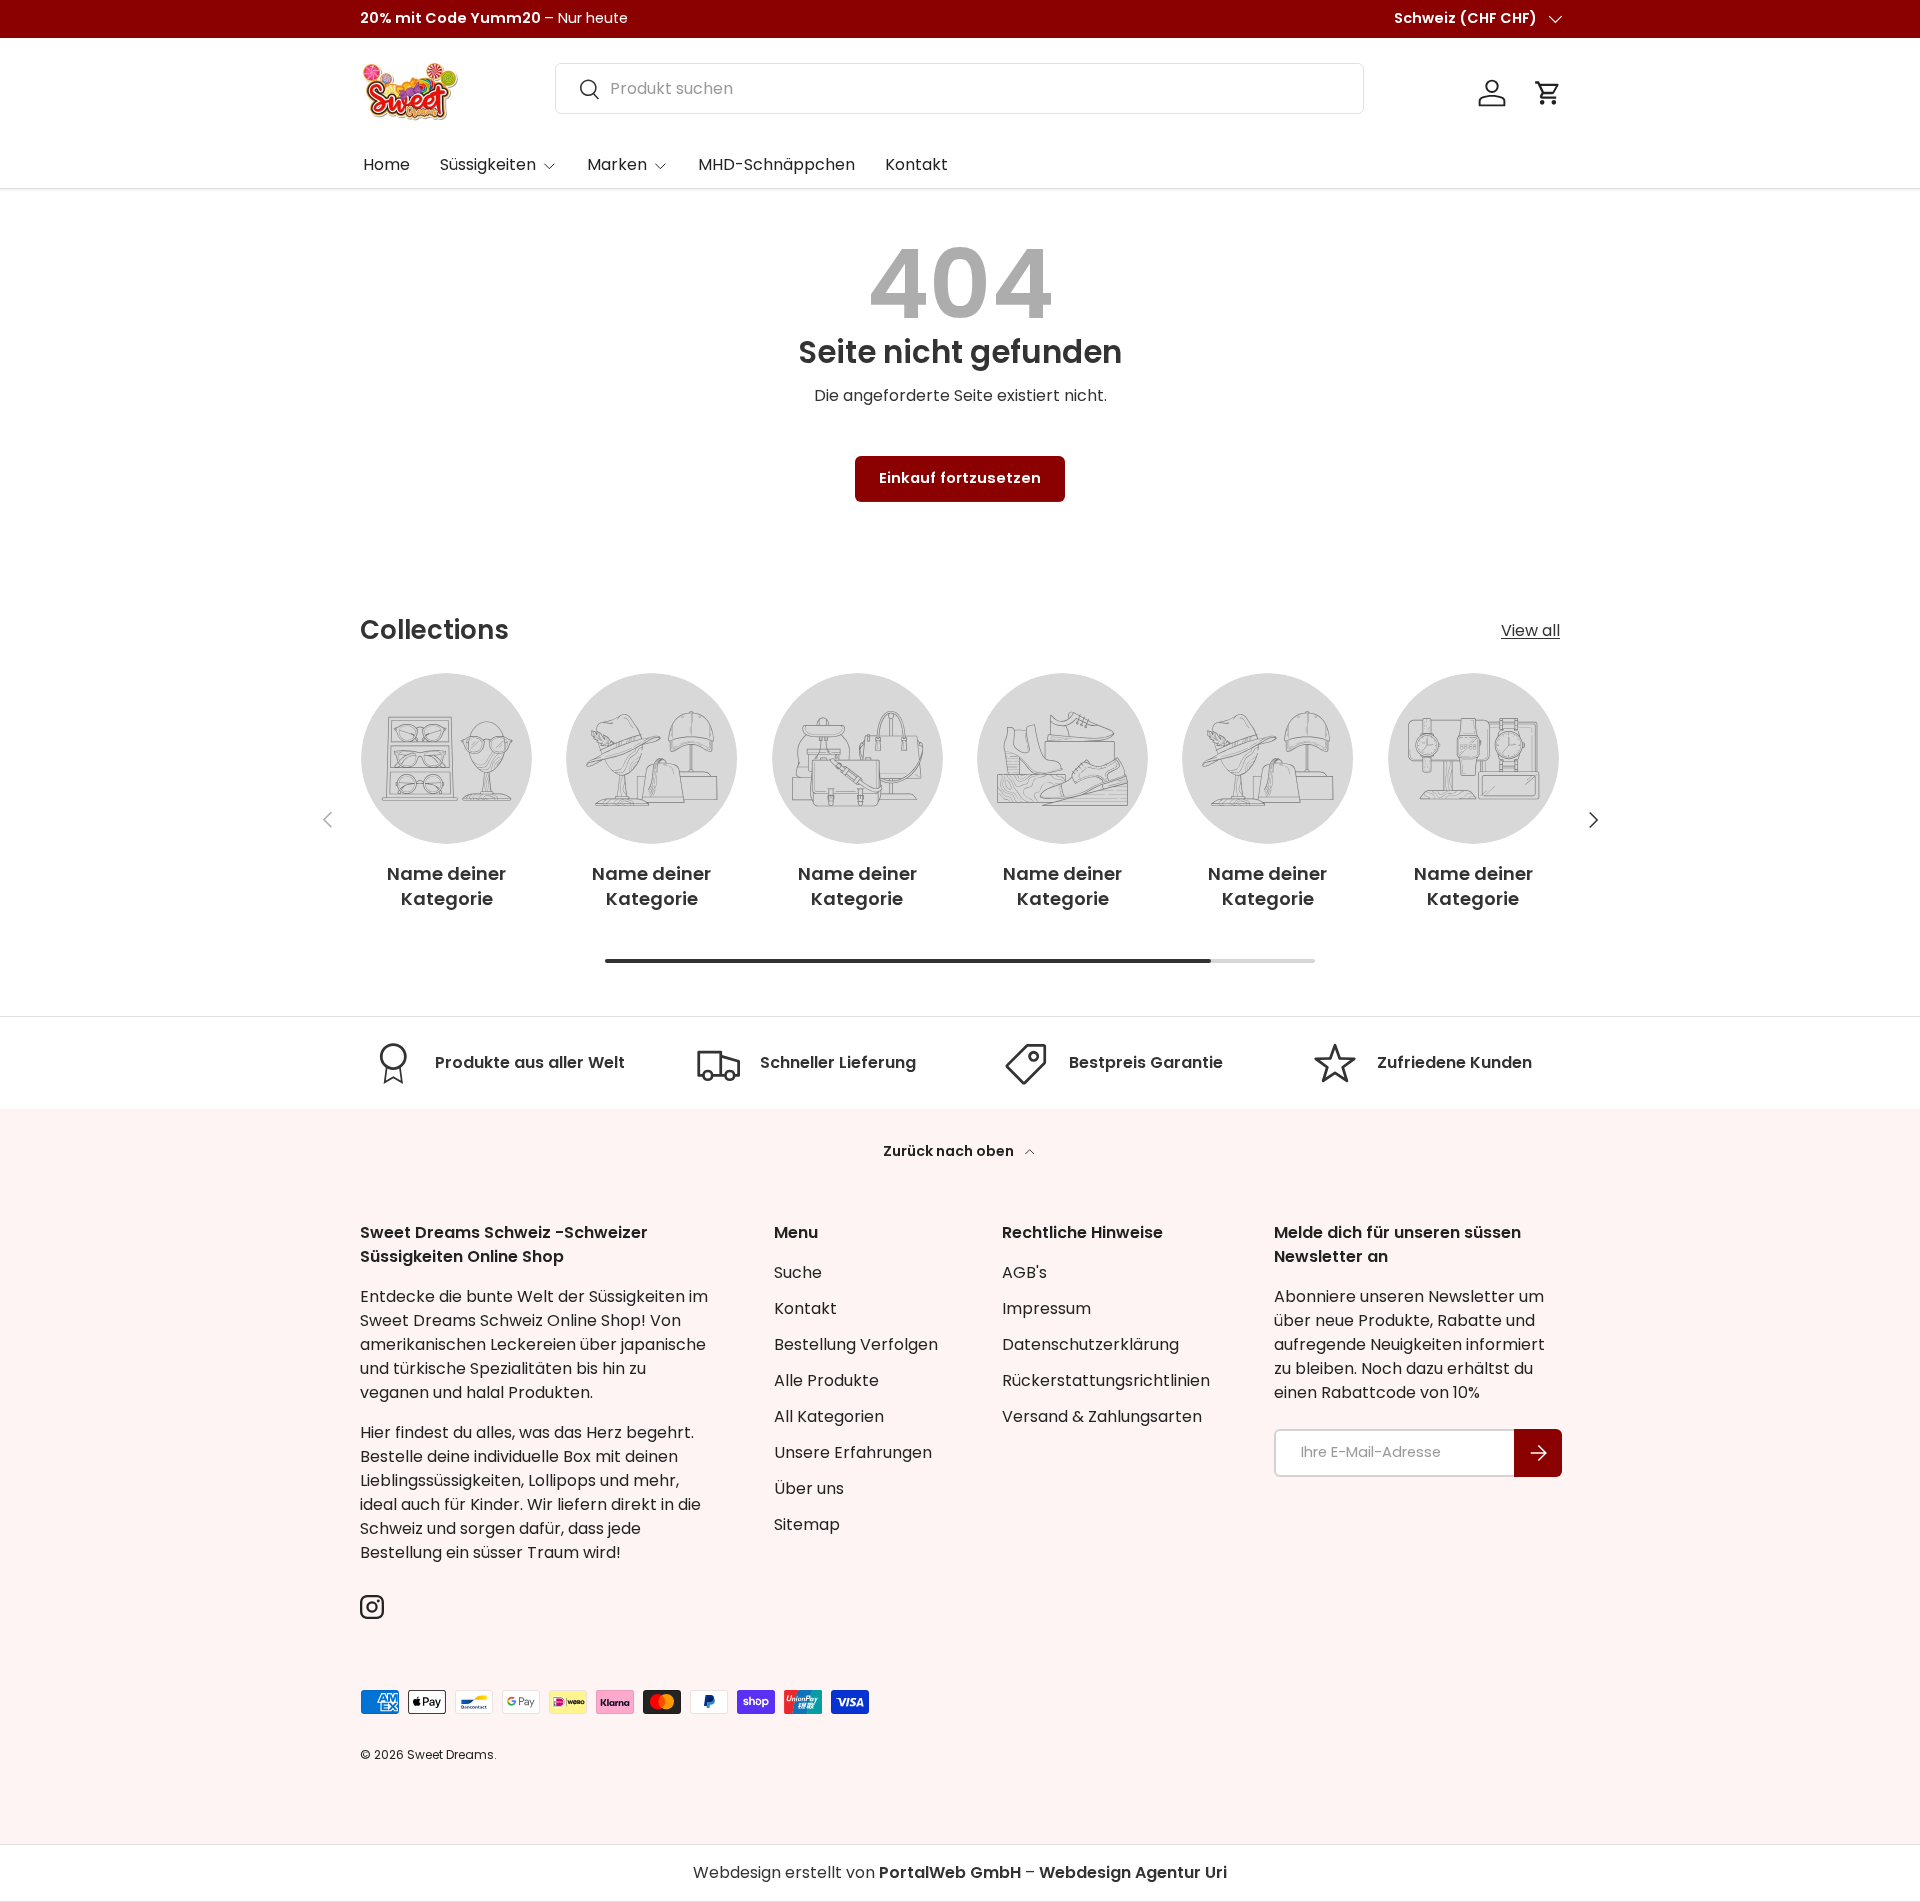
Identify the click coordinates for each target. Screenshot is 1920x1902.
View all (1530, 630)
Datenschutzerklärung (1090, 1344)
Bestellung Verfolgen (856, 1344)
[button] (1548, 93)
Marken (617, 164)
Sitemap (807, 1524)
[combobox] (959, 88)
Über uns (809, 1488)
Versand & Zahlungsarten (1102, 1416)
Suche (798, 1272)
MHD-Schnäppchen (776, 164)
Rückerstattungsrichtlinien (1106, 1380)
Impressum (1046, 1308)
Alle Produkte (826, 1380)
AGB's (1024, 1272)
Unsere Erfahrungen (853, 1452)
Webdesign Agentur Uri (1133, 1872)
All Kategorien (829, 1416)
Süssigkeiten (488, 164)
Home (386, 164)
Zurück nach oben (950, 1151)
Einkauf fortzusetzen (960, 478)
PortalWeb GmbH (950, 1872)
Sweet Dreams (450, 1754)
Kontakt (916, 164)
